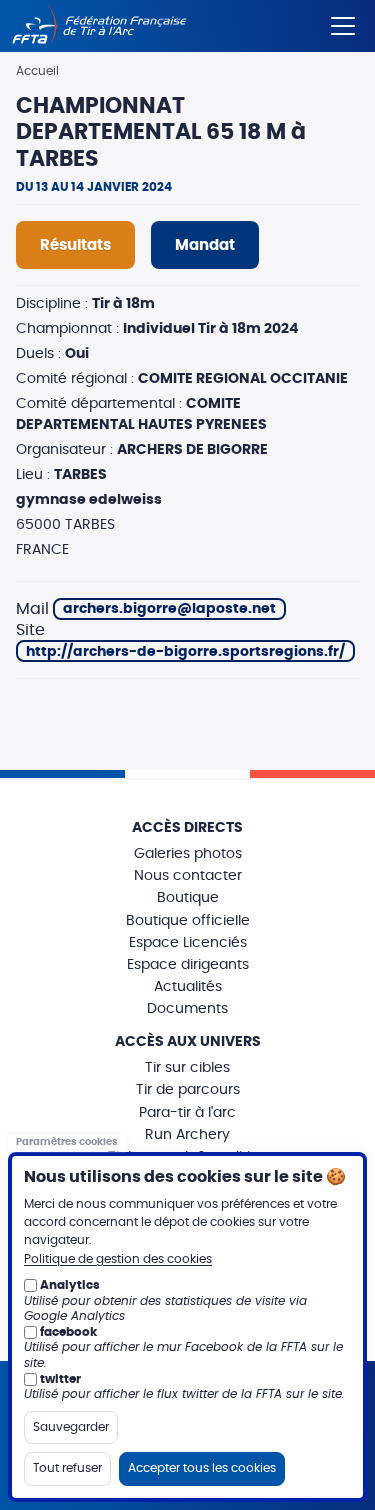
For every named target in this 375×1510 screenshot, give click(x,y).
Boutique (188, 898)
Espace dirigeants (188, 965)
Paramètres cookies (67, 1143)
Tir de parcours (188, 1090)
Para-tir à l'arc (187, 1113)
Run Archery (187, 1135)
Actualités (188, 987)
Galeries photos (188, 854)
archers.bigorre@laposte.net (169, 609)
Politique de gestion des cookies (118, 1259)
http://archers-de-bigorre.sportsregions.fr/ (185, 652)
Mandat (205, 245)
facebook (68, 1332)
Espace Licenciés (188, 943)
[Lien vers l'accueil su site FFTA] (99, 26)
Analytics (70, 1285)
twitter (60, 1379)
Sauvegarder (71, 1427)
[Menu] (343, 22)
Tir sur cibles (187, 1068)
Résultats (75, 245)
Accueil (37, 71)
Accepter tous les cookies (202, 1468)
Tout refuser (67, 1468)
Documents (187, 1009)
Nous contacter (188, 876)
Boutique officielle (188, 921)
